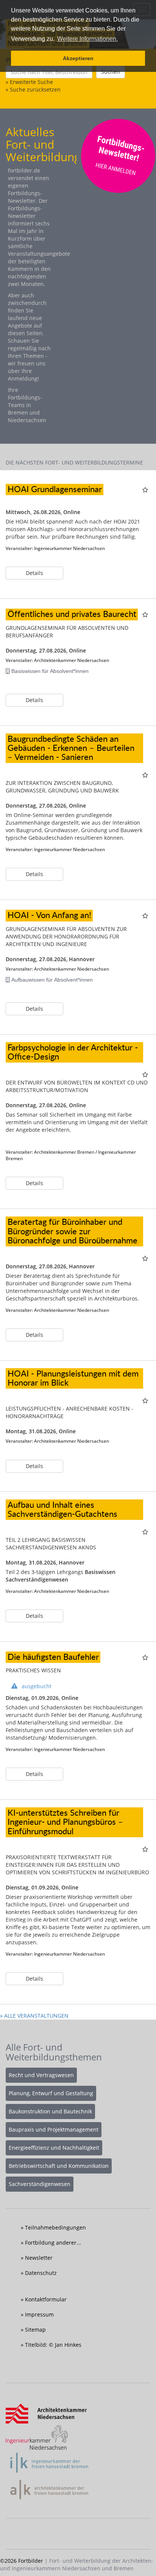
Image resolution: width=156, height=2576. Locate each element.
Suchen (111, 72)
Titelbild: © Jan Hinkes (53, 2345)
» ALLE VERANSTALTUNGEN (34, 2016)
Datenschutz (41, 2273)
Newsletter (39, 2258)
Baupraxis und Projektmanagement (54, 2129)
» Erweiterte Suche (29, 82)
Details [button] (34, 573)
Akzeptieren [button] (78, 58)
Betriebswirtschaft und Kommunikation (59, 2166)
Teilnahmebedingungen (55, 2227)
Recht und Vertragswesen (41, 2075)
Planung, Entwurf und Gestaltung (51, 2093)
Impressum (39, 2314)
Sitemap (35, 2330)
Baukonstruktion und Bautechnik (50, 2111)
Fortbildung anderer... (53, 2243)
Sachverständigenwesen (40, 2184)
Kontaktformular (46, 2299)
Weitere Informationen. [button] (87, 39)
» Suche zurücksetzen (33, 89)
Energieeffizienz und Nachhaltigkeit (54, 2148)
